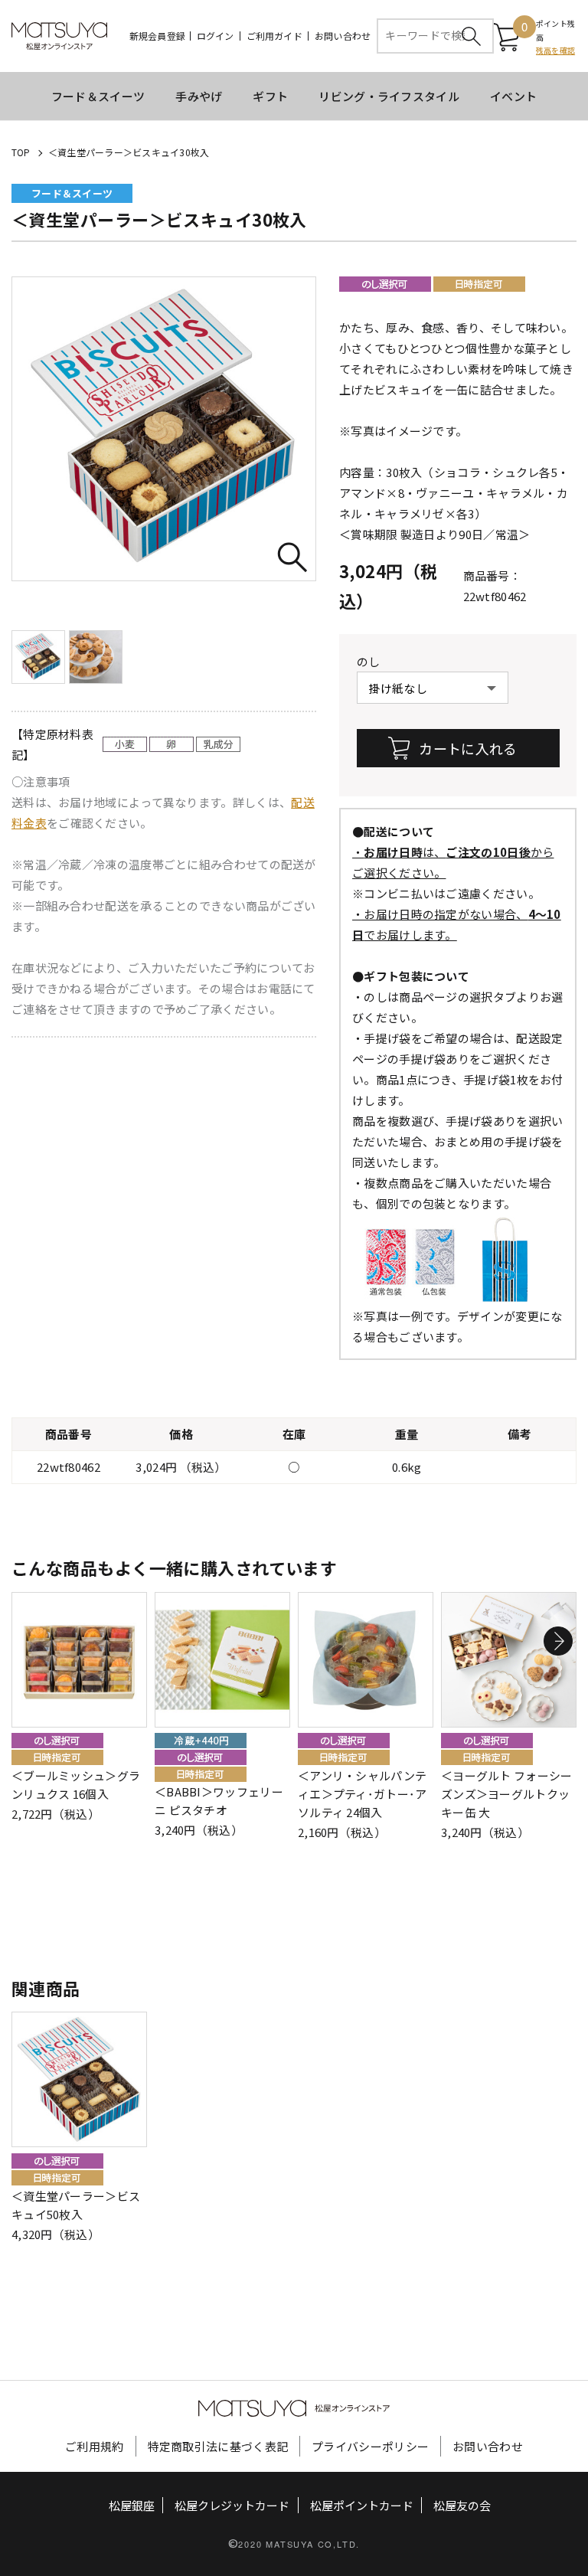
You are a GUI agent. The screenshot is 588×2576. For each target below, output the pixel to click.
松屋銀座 (132, 2505)
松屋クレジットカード (232, 2505)
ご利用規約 (95, 2446)
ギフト (270, 96)
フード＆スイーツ (98, 96)
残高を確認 (555, 50)
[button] (558, 1641)
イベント (513, 96)
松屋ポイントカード (362, 2505)
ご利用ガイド (274, 36)
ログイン (216, 36)
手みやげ (199, 96)
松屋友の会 (462, 2505)
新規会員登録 (157, 36)
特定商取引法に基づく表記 (218, 2446)
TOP (21, 152)
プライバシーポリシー (370, 2446)
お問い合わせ (343, 36)
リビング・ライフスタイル (389, 96)
